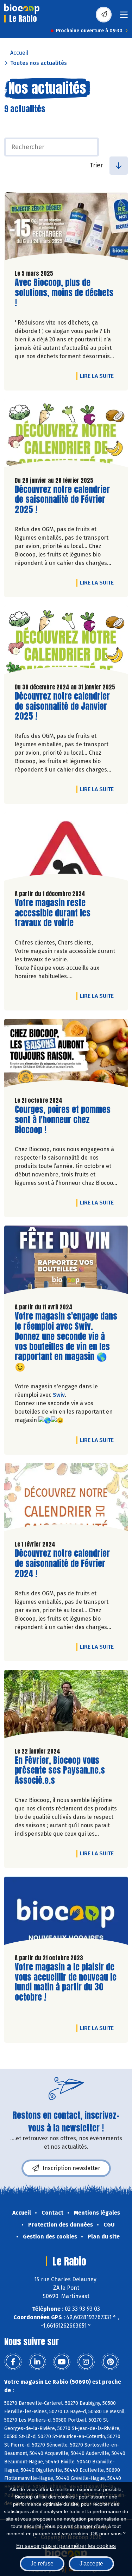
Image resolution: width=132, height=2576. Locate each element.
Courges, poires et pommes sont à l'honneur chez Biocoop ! (63, 1120)
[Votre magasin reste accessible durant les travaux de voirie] (66, 848)
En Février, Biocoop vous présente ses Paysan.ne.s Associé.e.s (60, 1770)
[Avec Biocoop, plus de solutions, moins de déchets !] (66, 228)
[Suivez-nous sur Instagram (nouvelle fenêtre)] (86, 2362)
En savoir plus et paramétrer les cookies (66, 2546)
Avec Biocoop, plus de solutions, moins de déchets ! (64, 293)
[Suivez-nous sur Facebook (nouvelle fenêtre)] (13, 2362)
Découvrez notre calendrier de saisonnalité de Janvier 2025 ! (62, 706)
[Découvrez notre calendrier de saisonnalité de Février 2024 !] (66, 1499)
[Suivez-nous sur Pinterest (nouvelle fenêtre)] (110, 2362)
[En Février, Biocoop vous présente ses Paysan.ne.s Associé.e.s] (66, 1706)
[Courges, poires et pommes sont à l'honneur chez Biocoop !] (66, 1055)
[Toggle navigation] (124, 17)
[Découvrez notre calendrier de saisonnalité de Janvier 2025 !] (66, 642)
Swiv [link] (59, 1395)
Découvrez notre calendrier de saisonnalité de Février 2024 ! (62, 1563)
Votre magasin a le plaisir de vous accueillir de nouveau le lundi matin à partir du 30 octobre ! (66, 1982)
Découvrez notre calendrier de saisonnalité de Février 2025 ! (62, 500)
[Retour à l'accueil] (22, 9)
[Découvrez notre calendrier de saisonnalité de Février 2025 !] (66, 435)
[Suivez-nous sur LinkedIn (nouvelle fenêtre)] (37, 2362)
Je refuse (42, 2564)
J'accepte (91, 2564)
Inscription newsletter (71, 2168)
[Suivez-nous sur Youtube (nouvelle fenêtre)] (62, 2362)
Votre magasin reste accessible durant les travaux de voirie (55, 913)
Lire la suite (99, 376)
